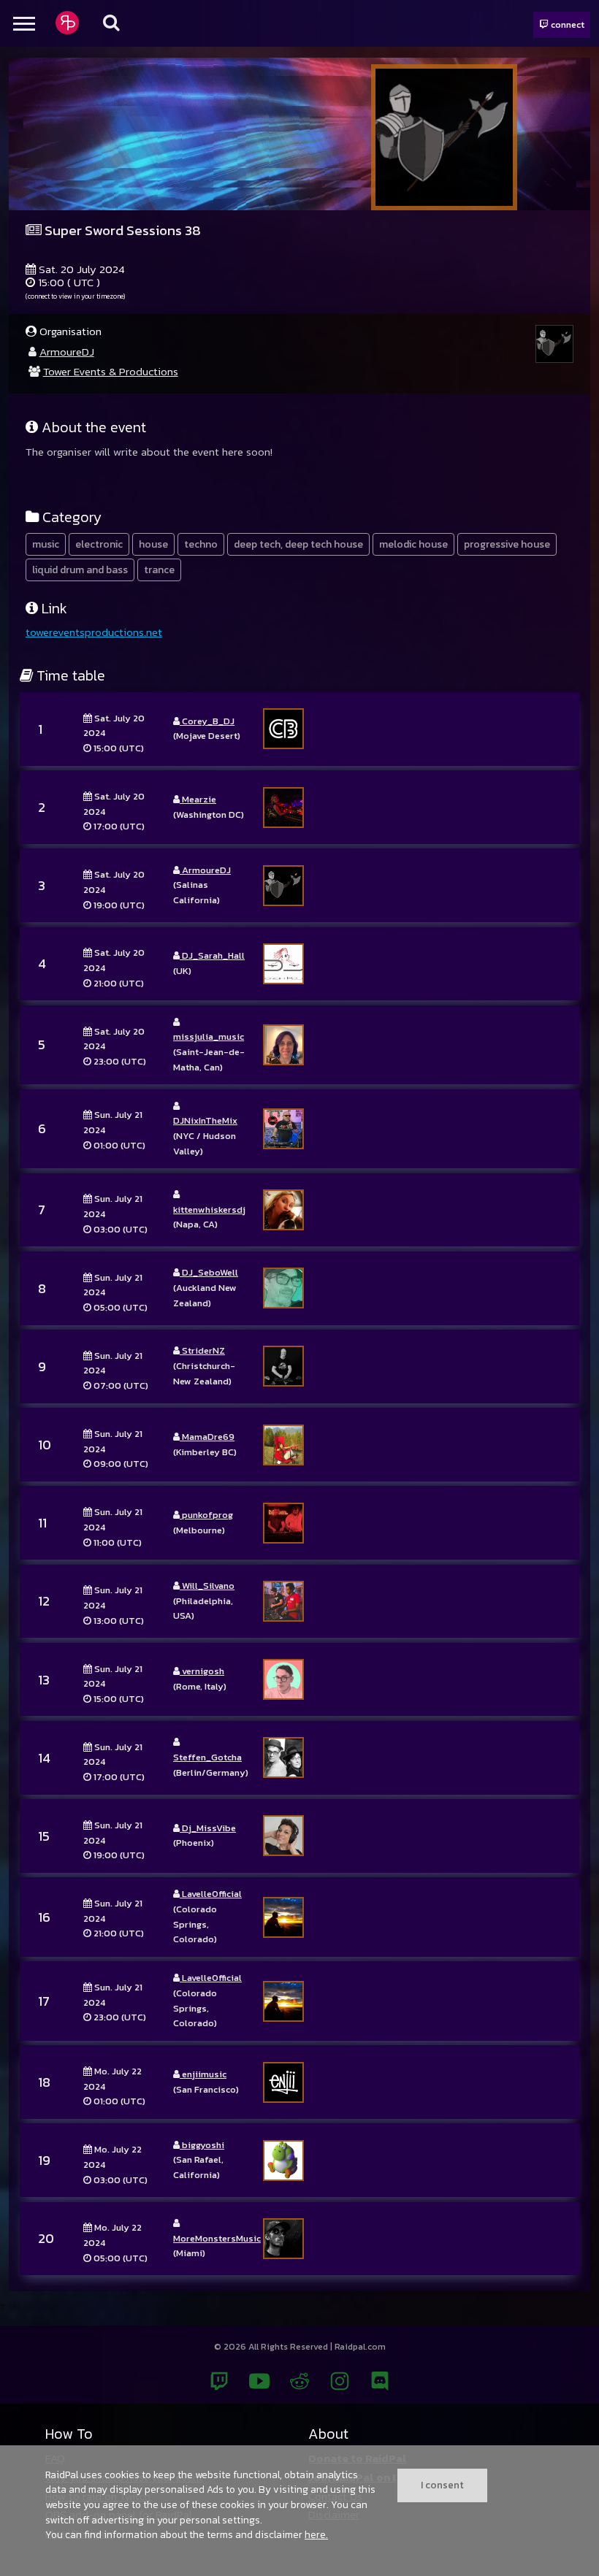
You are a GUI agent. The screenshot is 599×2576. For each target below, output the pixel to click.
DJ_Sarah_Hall (212, 955)
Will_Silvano (207, 1586)
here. (316, 2534)
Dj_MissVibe (208, 1828)
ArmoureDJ (67, 352)
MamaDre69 (207, 1437)
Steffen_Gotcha (207, 1757)
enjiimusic (203, 2074)
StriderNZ (202, 1350)
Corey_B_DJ (207, 721)
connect (566, 24)
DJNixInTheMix (205, 1120)
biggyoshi (202, 2145)
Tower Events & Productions (111, 371)
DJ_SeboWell (209, 1272)
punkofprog (206, 1515)
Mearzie (198, 799)
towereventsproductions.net (94, 632)
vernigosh (202, 1671)
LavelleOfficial (211, 1894)
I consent (442, 2485)
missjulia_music (209, 1036)
